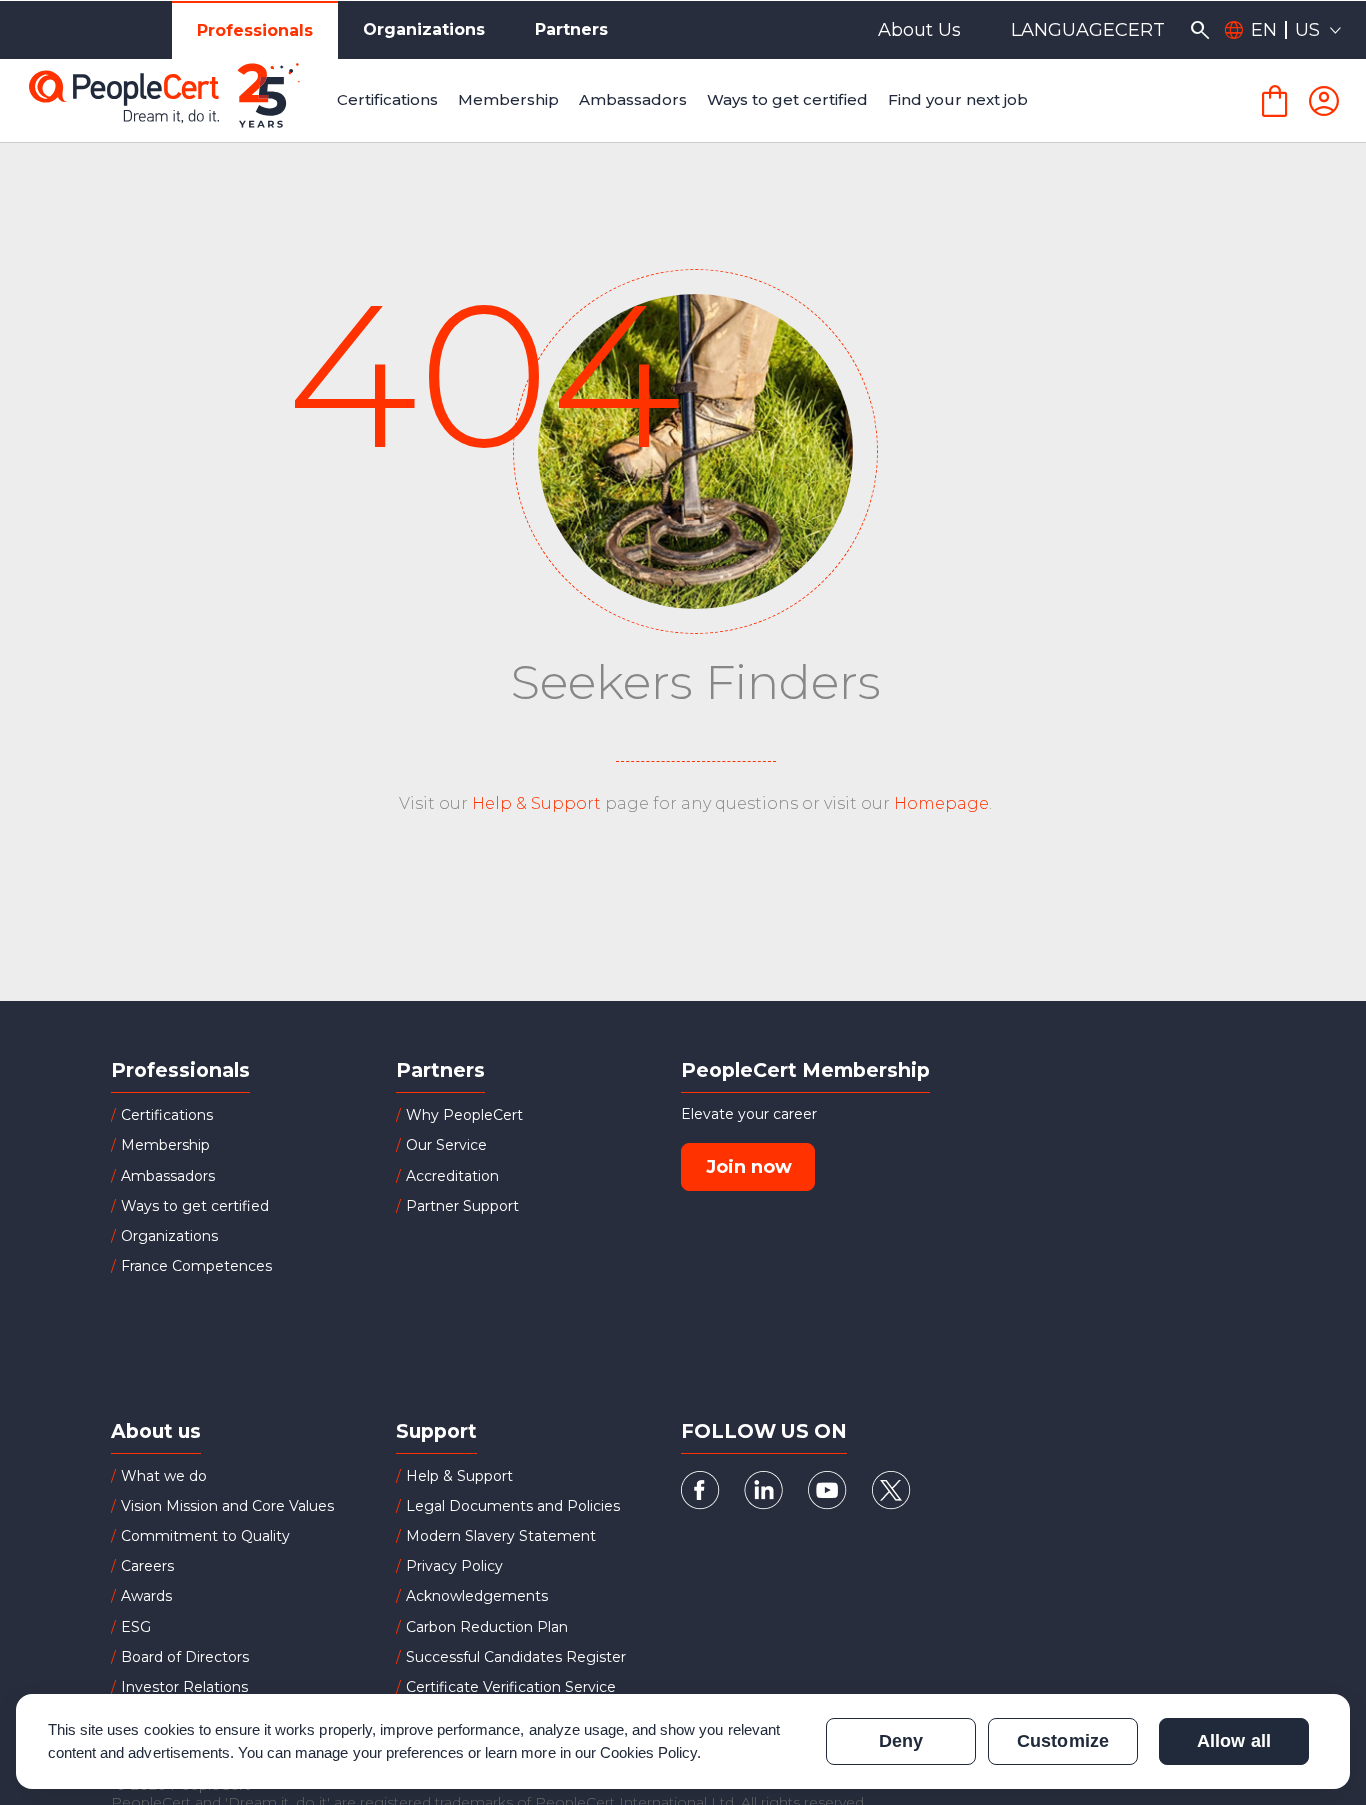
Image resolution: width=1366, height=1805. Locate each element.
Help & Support (536, 803)
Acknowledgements (477, 1596)
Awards (146, 1596)
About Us (919, 30)
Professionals (255, 30)
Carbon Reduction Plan (487, 1627)
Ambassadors (168, 1176)
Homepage (941, 803)
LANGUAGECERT (1088, 30)
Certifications (167, 1115)
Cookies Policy (649, 1752)
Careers (147, 1566)
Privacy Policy (454, 1566)
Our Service (446, 1145)
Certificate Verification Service (511, 1687)
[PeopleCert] (179, 101)
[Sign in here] (1324, 101)
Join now (749, 1167)
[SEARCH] (1199, 30)
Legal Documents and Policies (513, 1506)
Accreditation (452, 1176)
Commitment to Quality (205, 1536)
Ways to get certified (195, 1206)
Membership (165, 1145)
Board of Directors (185, 1657)
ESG (136, 1627)
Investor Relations (184, 1687)
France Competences (196, 1266)
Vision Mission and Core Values (227, 1506)
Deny (901, 1741)
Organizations (424, 29)
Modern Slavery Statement (501, 1536)
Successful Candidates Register (516, 1657)
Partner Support (462, 1206)
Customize (1062, 1741)
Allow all (1233, 1741)
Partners (571, 29)
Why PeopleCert (464, 1115)
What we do (164, 1476)
